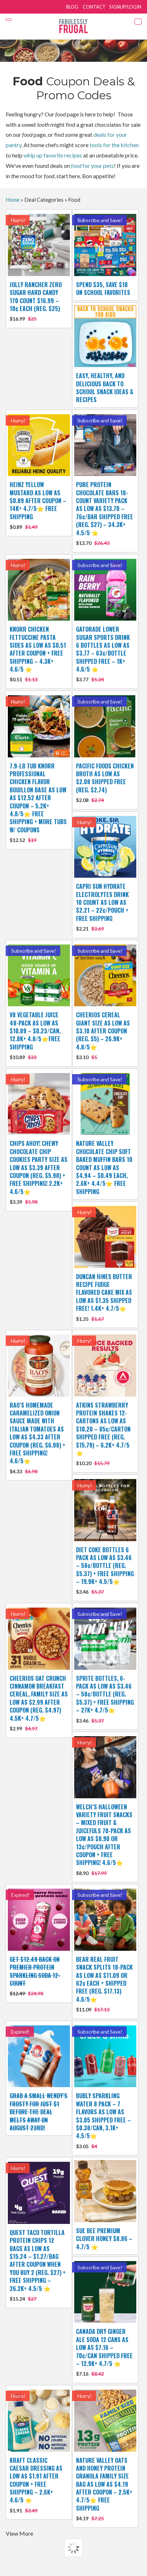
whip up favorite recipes (53, 155)
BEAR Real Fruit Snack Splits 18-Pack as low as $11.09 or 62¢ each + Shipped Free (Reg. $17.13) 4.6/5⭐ (104, 1984)
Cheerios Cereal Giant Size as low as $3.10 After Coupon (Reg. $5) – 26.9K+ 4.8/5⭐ (103, 1035)
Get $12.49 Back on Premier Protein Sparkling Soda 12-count (35, 1976)
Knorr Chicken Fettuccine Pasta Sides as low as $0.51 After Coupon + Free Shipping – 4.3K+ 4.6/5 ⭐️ (38, 654)
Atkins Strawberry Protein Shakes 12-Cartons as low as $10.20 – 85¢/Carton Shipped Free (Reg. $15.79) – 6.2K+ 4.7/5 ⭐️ (103, 1434)
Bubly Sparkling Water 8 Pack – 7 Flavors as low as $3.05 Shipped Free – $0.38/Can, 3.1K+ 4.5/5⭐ (103, 2120)
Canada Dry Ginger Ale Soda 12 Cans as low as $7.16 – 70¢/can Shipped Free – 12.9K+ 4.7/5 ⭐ (104, 2352)
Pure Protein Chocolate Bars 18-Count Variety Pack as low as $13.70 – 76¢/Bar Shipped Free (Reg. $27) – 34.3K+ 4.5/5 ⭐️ (105, 513)
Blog (72, 7)
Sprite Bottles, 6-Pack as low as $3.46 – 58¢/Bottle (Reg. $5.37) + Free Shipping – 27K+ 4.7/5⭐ (105, 1699)
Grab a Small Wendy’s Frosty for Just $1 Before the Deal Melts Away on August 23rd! (39, 2112)
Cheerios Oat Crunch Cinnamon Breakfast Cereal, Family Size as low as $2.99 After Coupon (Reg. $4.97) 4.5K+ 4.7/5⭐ (39, 1703)
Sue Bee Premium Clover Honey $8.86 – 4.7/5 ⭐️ (104, 2239)
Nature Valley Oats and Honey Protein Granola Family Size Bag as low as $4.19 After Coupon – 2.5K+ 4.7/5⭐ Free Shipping (104, 2489)
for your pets (92, 166)
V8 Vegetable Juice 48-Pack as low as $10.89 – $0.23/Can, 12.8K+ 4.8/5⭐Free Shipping (35, 1035)
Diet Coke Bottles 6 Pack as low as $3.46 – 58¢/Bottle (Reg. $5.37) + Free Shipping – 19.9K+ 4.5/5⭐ (105, 1570)
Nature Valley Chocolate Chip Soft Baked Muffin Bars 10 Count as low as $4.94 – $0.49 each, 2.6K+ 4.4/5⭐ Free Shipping (104, 1167)
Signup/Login (125, 7)
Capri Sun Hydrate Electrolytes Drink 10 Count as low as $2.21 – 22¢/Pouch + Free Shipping (102, 907)
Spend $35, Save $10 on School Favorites (103, 289)
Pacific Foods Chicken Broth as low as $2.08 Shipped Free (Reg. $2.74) (105, 783)
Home (13, 200)
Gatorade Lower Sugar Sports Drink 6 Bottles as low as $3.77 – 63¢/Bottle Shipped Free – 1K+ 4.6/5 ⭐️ (103, 654)
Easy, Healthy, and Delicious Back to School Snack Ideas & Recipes (105, 388)
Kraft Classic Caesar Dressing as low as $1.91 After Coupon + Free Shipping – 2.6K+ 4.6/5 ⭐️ (36, 2485)
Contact (94, 7)
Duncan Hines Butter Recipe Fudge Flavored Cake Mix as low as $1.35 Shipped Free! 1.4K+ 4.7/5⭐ (104, 1297)
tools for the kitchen (114, 145)
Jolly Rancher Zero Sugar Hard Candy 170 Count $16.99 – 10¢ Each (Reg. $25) (36, 301)
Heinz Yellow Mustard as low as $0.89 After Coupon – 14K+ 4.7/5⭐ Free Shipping (38, 505)
